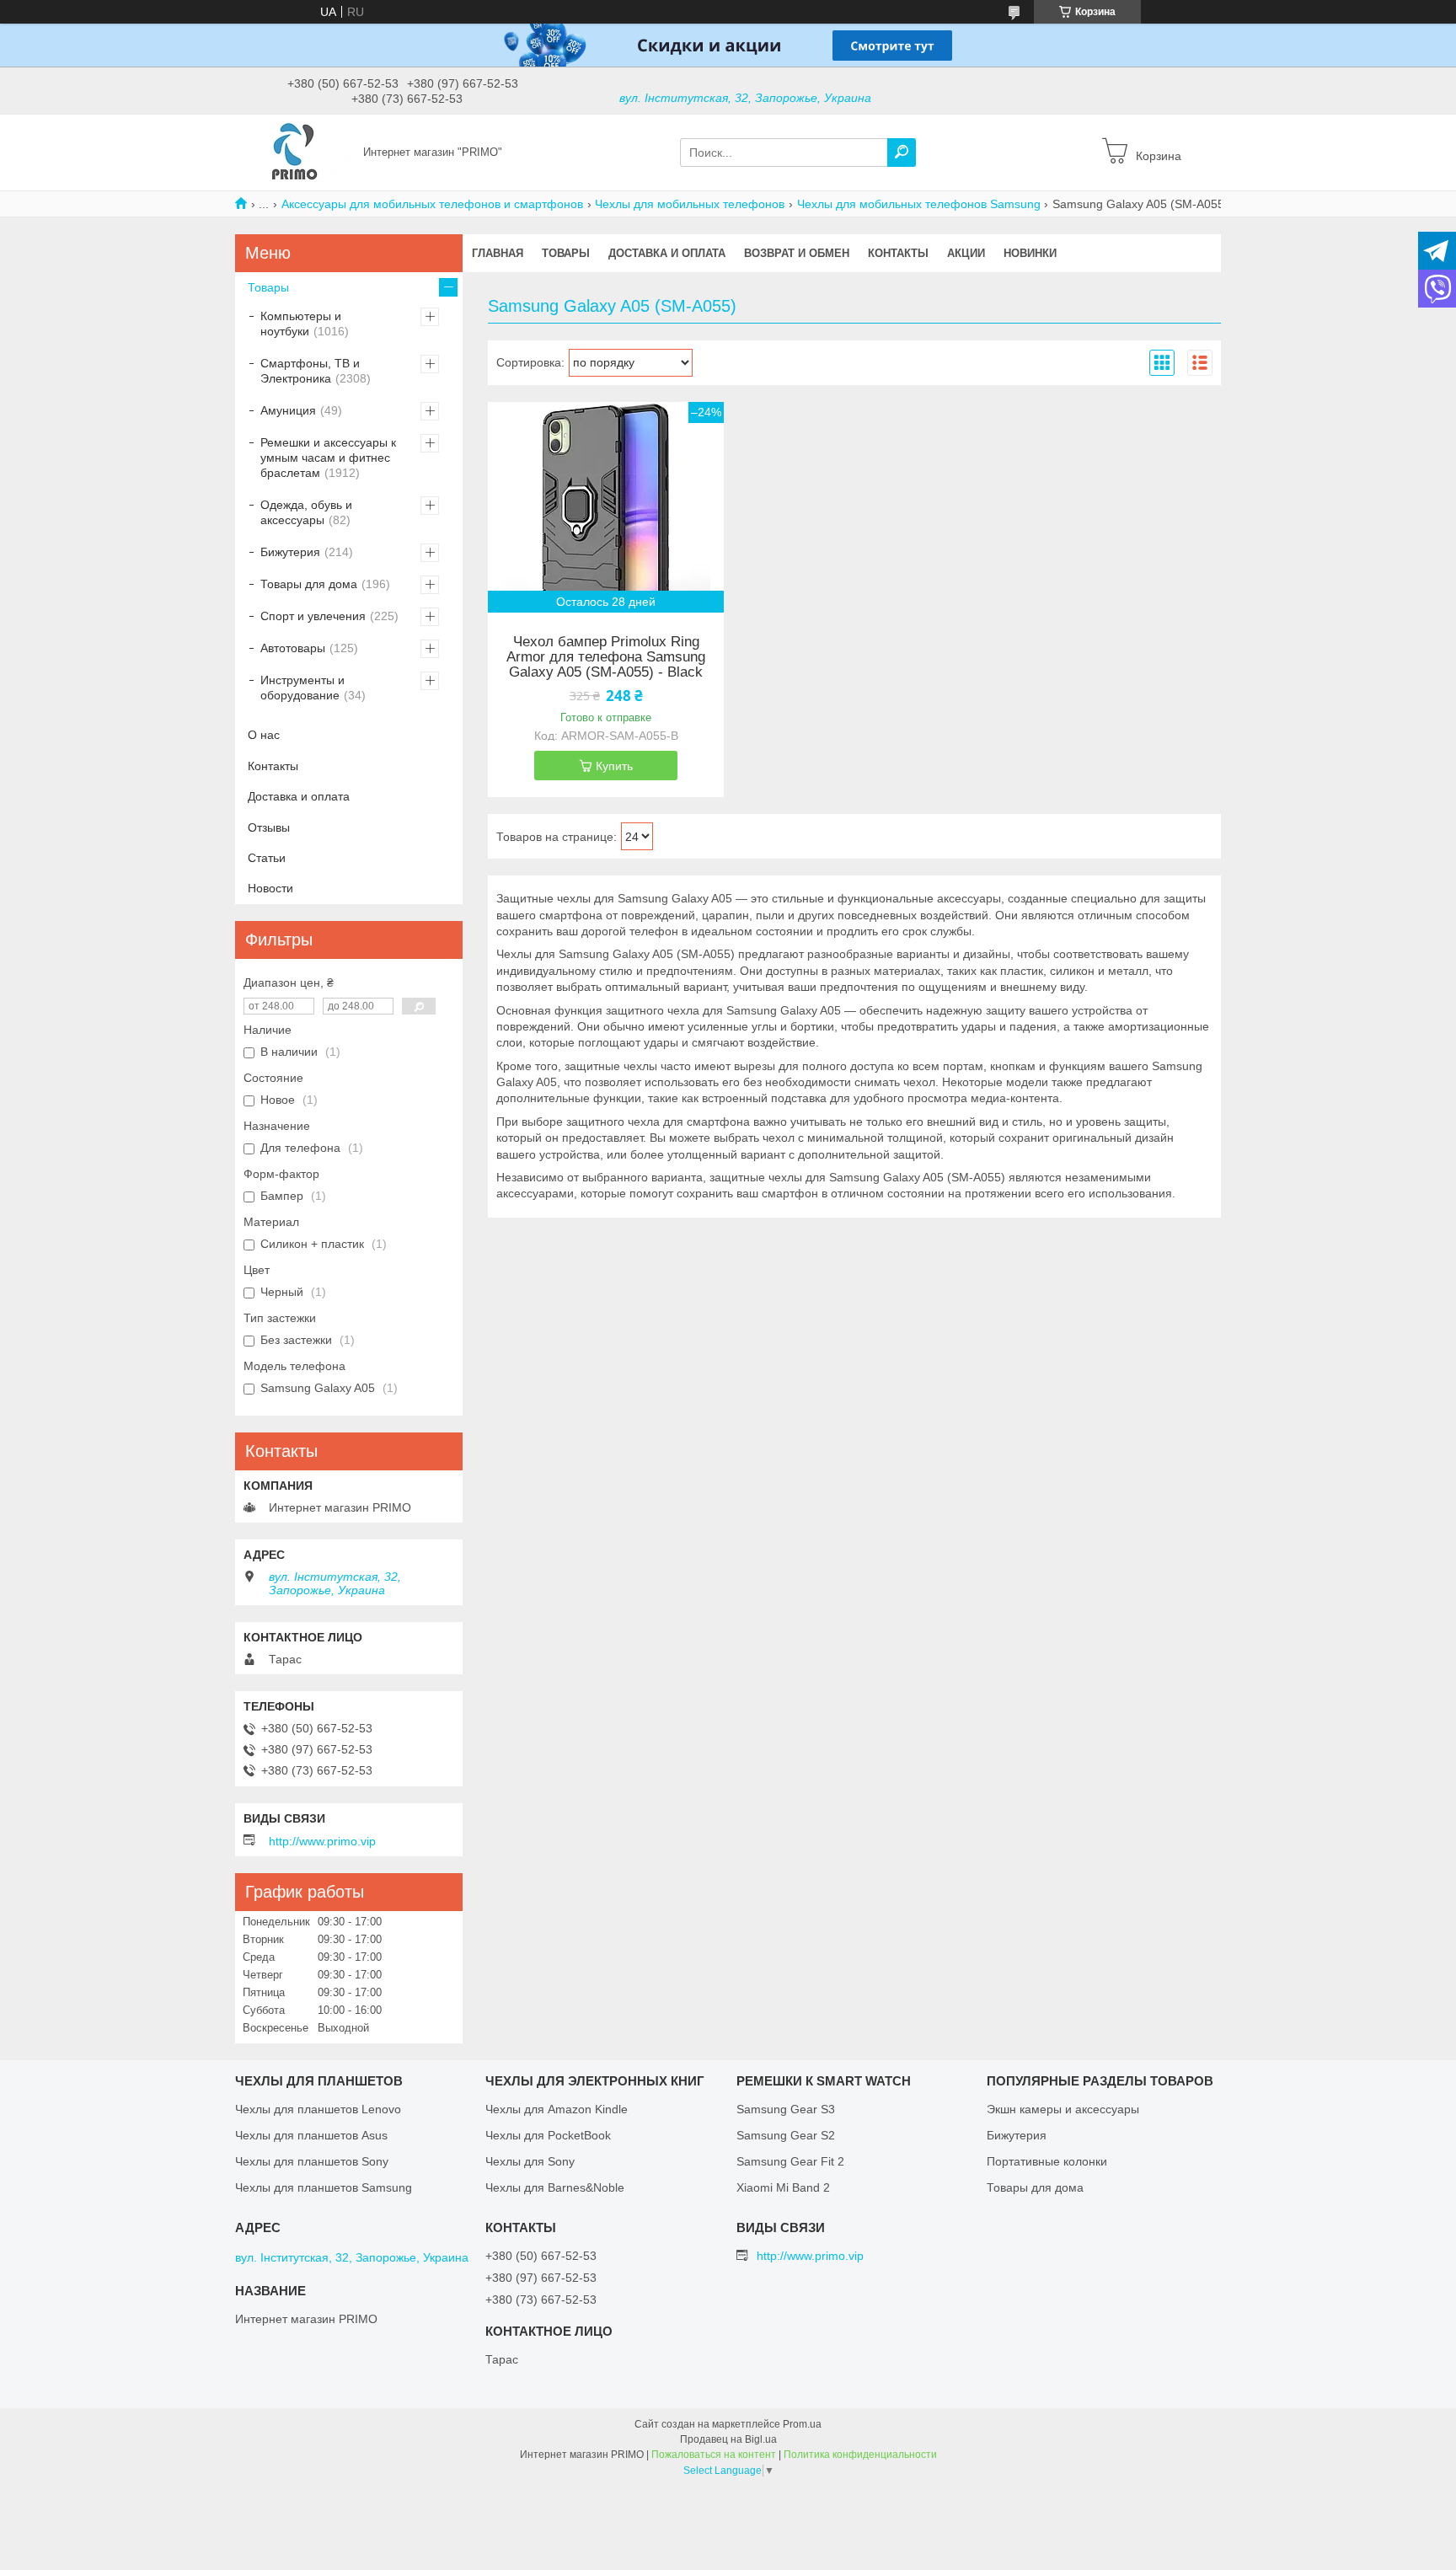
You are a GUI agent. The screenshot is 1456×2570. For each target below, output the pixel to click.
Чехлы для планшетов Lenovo (318, 2109)
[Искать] (902, 153)
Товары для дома (309, 584)
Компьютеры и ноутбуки (301, 324)
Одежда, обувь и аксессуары (306, 512)
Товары (566, 253)
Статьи (267, 858)
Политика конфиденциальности (860, 2455)
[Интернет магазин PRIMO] (294, 152)
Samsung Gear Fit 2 (790, 2161)
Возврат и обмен (797, 253)
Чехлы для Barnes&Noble (555, 2187)
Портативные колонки (1047, 2161)
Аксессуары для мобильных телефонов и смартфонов (432, 204)
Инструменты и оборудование (302, 688)
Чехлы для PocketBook (548, 2135)
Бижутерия (290, 552)
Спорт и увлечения (313, 616)
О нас (264, 735)
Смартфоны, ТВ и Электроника (310, 371)
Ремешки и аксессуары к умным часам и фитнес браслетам (328, 458)
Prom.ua (802, 2424)
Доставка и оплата (667, 253)
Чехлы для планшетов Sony (312, 2161)
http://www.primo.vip (322, 1841)
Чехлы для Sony (530, 2161)
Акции (966, 253)
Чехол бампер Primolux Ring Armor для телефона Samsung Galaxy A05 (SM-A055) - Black (606, 657)
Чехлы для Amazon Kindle (557, 2109)
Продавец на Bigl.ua (728, 2439)
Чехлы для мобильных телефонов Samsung (919, 204)
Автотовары (293, 648)
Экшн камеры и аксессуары (1063, 2109)
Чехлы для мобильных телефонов (690, 204)
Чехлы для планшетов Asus (311, 2135)
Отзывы (269, 827)
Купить (614, 766)
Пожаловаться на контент (714, 2455)
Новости (270, 888)
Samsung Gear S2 (786, 2135)
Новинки (1030, 253)
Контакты (898, 253)
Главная (498, 253)
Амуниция (288, 410)
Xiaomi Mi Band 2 (783, 2187)
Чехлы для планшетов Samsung (324, 2187)
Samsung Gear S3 (786, 2109)
